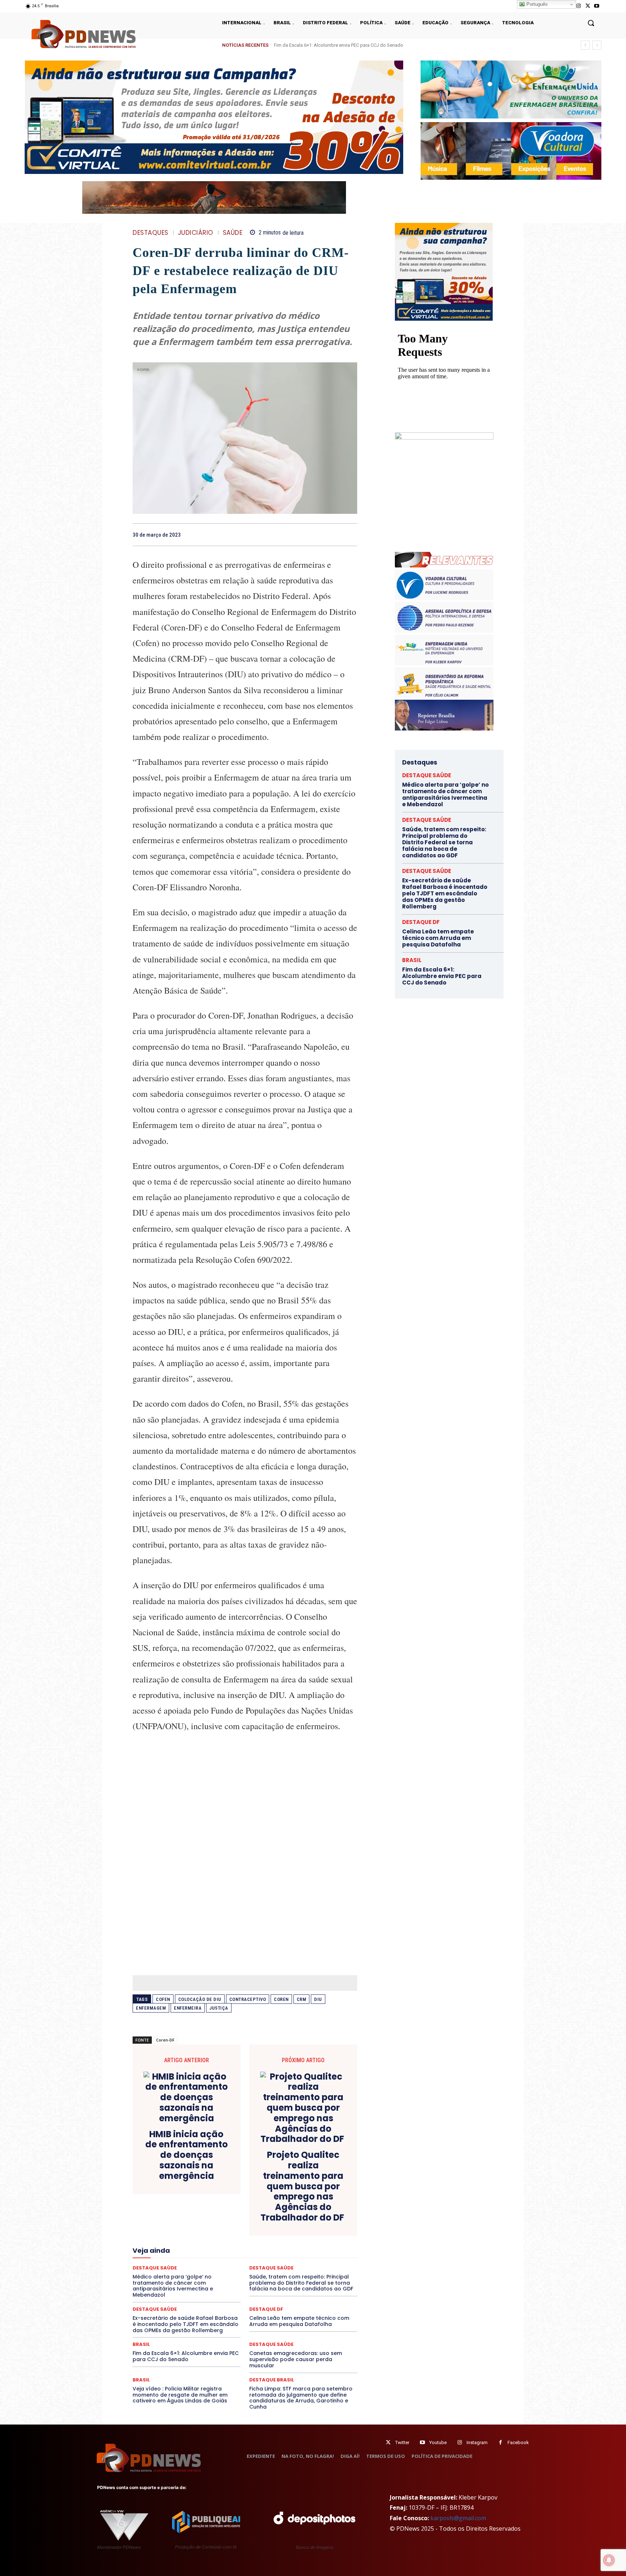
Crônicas (285, 2210)
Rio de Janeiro (201, 2275)
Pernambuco (325, 2262)
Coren (281, 1999)
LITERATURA (252, 2249)
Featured (309, 2236)
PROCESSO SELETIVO (217, 2268)
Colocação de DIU (200, 1999)
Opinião (198, 2262)
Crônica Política (250, 2210)
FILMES (222, 2242)
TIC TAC (248, 2288)
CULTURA (313, 2210)
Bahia (251, 2197)
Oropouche (226, 2262)
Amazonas (225, 2197)
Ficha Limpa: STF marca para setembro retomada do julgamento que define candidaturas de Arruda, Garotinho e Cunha (301, 2398)
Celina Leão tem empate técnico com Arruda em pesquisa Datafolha (299, 2321)
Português (536, 4)
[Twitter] (388, 2442)
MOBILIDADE (296, 2255)
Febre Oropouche (187, 2242)
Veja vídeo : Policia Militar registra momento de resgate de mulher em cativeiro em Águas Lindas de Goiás (180, 2395)
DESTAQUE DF (296, 2216)
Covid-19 (216, 2210)
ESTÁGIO (219, 2236)
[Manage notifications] (609, 2560)
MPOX (325, 2255)
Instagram (477, 2442)
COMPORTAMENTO (200, 2203)
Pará (251, 2262)
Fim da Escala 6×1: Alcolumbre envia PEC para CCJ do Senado (186, 2356)
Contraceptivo (248, 1999)
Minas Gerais (261, 2255)
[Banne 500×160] (511, 90)
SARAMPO (169, 2281)
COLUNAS (161, 2203)
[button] (591, 23)
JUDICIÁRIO (196, 233)
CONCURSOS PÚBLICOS (254, 2203)
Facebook (518, 2442)
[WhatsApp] (350, 534)
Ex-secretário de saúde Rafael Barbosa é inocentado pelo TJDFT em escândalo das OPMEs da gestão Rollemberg (185, 2324)
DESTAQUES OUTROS (287, 2223)
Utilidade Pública (311, 2288)
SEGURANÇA (298, 2281)
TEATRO (185, 2288)
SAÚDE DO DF (262, 2281)
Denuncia (215, 2216)
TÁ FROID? (158, 2288)
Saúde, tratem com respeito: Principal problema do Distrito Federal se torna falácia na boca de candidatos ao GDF (393, 45)
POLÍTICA (176, 2268)
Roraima (279, 2275)
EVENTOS (247, 2236)
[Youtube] (597, 6)
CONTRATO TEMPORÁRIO (171, 2210)
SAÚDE (233, 233)
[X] (588, 6)
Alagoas (196, 2197)
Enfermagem (151, 2008)
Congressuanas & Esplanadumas (323, 2203)
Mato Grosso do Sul (175, 2255)
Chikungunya (324, 2197)
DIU (318, 1999)
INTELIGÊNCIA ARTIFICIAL (286, 2242)
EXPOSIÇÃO (279, 2236)
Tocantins (275, 2288)
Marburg (312, 2249)
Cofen (163, 1999)
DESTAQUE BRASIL (253, 2216)
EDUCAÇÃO (189, 2229)
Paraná (296, 2262)
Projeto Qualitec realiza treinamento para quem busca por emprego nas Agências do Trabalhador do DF (303, 2186)
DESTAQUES (151, 233)
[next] (597, 45)
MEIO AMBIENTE (221, 2255)
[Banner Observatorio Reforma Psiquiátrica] (444, 438)
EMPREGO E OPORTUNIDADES (270, 2229)
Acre (174, 2197)
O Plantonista (167, 2262)
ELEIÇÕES (220, 2229)
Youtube (438, 2442)
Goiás (244, 2242)
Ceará (296, 2197)
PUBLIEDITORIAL (265, 2268)
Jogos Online (184, 2249)
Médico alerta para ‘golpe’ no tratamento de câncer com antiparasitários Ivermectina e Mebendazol (445, 794)
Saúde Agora (225, 2281)
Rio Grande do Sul (243, 2275)
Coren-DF (165, 2040)
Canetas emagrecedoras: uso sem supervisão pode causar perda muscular (296, 2359)
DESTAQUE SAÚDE (155, 2309)
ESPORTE (192, 2236)
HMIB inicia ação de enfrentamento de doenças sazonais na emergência (187, 2155)
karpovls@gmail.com (458, 2518)
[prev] (585, 45)
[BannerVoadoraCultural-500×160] (511, 151)
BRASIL (273, 2197)
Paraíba (272, 2262)
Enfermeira (188, 2008)
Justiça (219, 2008)
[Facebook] (300, 534)
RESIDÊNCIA (164, 2275)
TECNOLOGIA (217, 2288)
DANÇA (165, 2216)
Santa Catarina (312, 2275)
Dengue (189, 2216)
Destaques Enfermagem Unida (225, 2223)
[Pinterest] (333, 534)
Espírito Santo (159, 2236)
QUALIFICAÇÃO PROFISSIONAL (324, 2268)
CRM (302, 1999)
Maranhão (284, 2249)
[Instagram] (578, 6)
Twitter (402, 2442)
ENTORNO (321, 2229)
